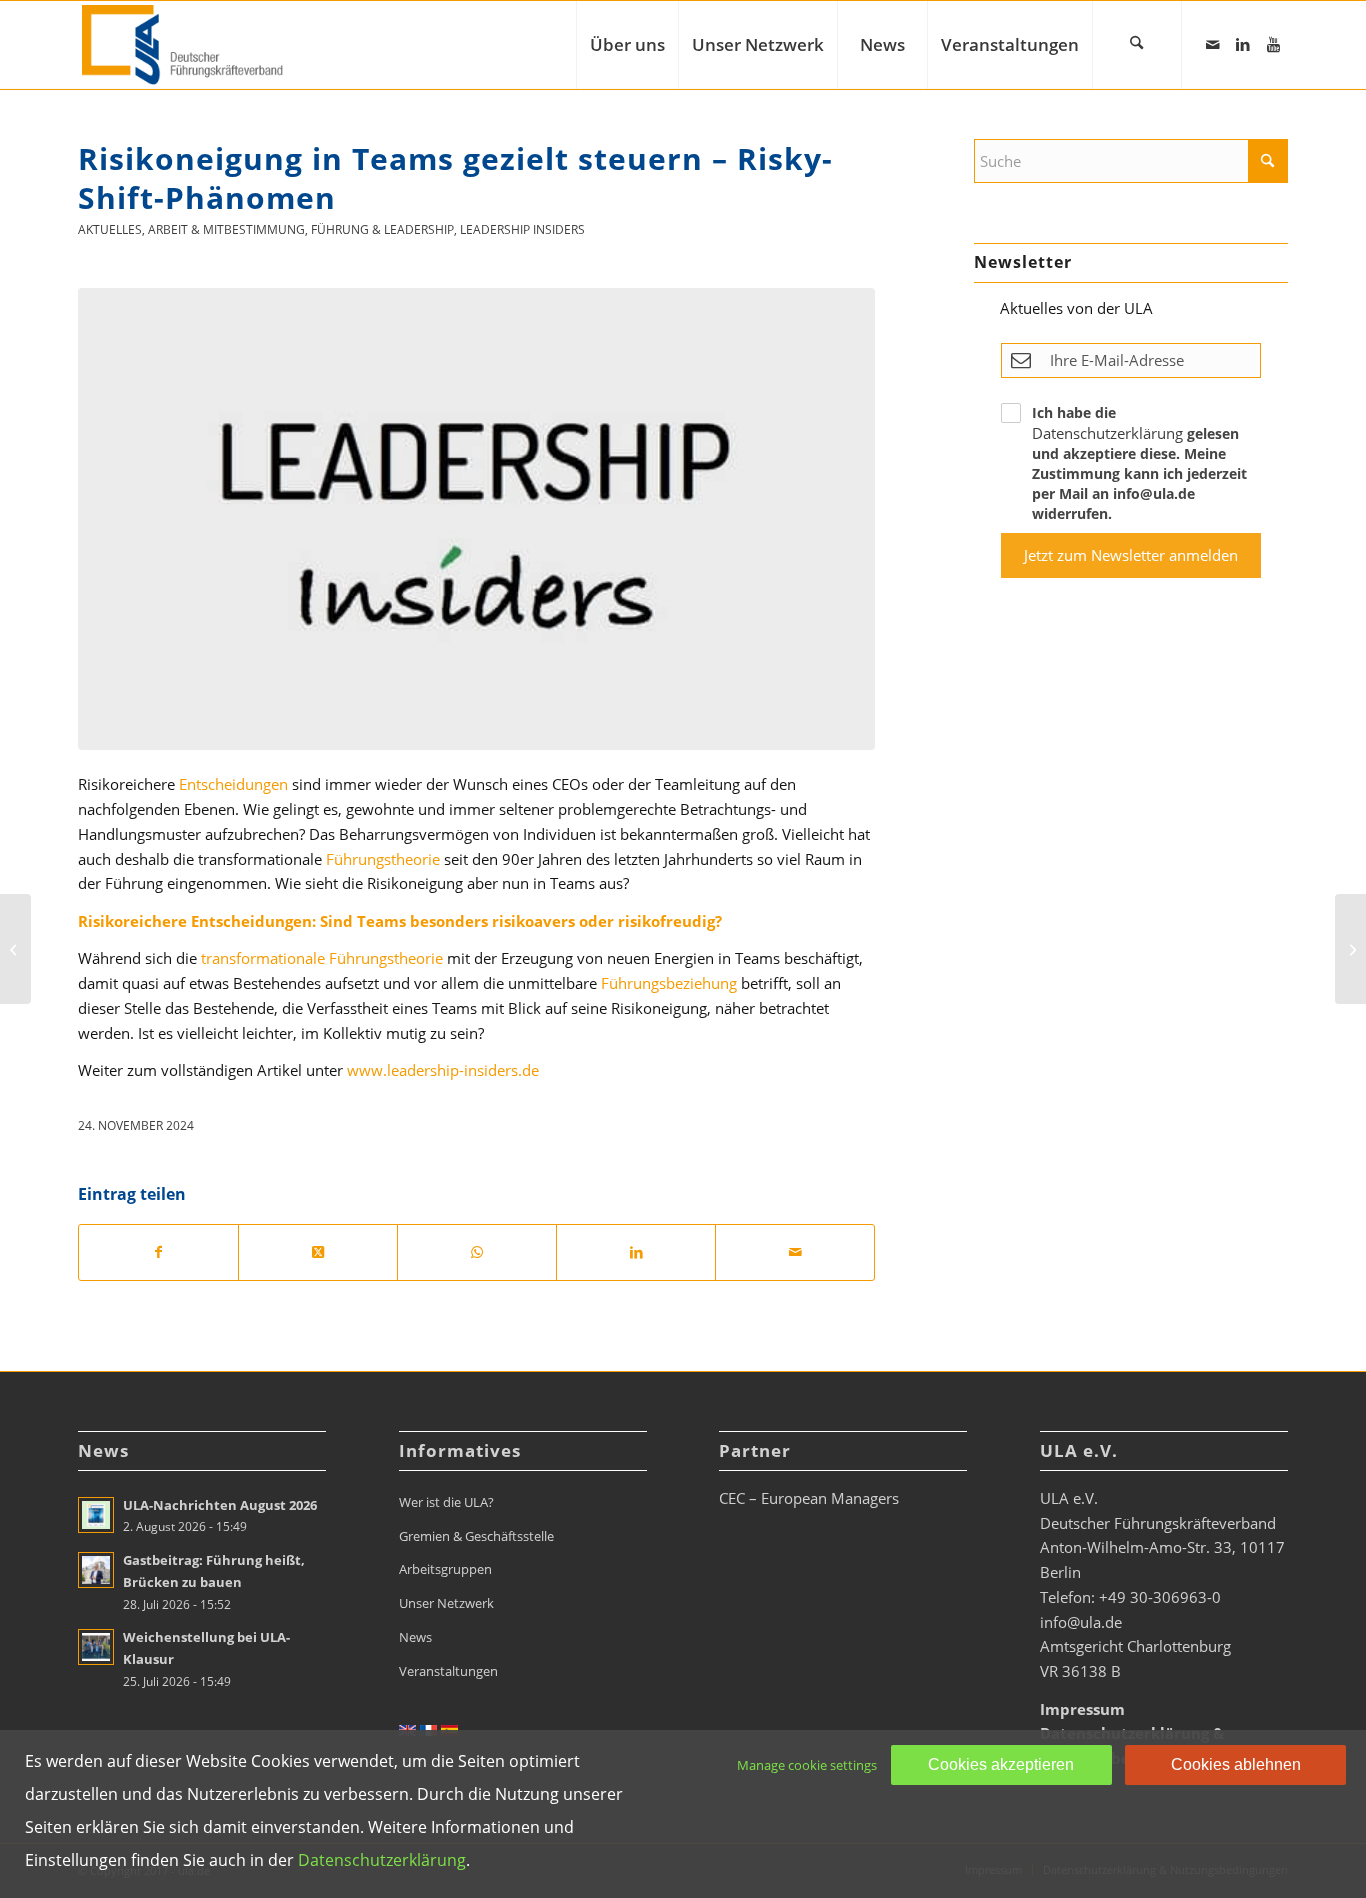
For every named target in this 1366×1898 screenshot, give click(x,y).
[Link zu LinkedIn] (1243, 44)
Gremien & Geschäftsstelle (476, 1536)
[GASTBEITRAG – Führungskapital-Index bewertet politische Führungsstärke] (15, 949)
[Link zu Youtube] (1273, 44)
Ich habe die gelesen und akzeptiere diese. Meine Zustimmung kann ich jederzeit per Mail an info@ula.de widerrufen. (1139, 463)
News (415, 1637)
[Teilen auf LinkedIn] (636, 1252)
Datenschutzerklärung (1107, 433)
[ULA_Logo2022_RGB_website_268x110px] (185, 45)
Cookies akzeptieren (1001, 1764)
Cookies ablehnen (1236, 1764)
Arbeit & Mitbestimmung (226, 229)
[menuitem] (627, 45)
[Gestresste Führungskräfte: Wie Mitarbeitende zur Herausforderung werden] (1350, 949)
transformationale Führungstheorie (322, 958)
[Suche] (1137, 45)
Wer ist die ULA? (446, 1502)
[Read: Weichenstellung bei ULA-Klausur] (96, 1647)
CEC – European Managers (809, 1498)
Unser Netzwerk (446, 1603)
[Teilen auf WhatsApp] (477, 1252)
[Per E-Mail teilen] (795, 1252)
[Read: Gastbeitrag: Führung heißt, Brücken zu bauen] (96, 1570)
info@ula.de (1081, 1622)
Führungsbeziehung (669, 983)
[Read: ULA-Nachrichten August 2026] (96, 1515)
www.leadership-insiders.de (443, 1070)
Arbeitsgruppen (445, 1569)
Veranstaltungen (448, 1671)
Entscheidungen (233, 784)
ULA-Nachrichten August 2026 (220, 1505)
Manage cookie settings (807, 1765)
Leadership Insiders (522, 229)
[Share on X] (318, 1252)
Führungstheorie (383, 859)
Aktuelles (110, 229)
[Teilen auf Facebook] (158, 1252)
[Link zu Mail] (1213, 44)
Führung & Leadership (382, 229)
